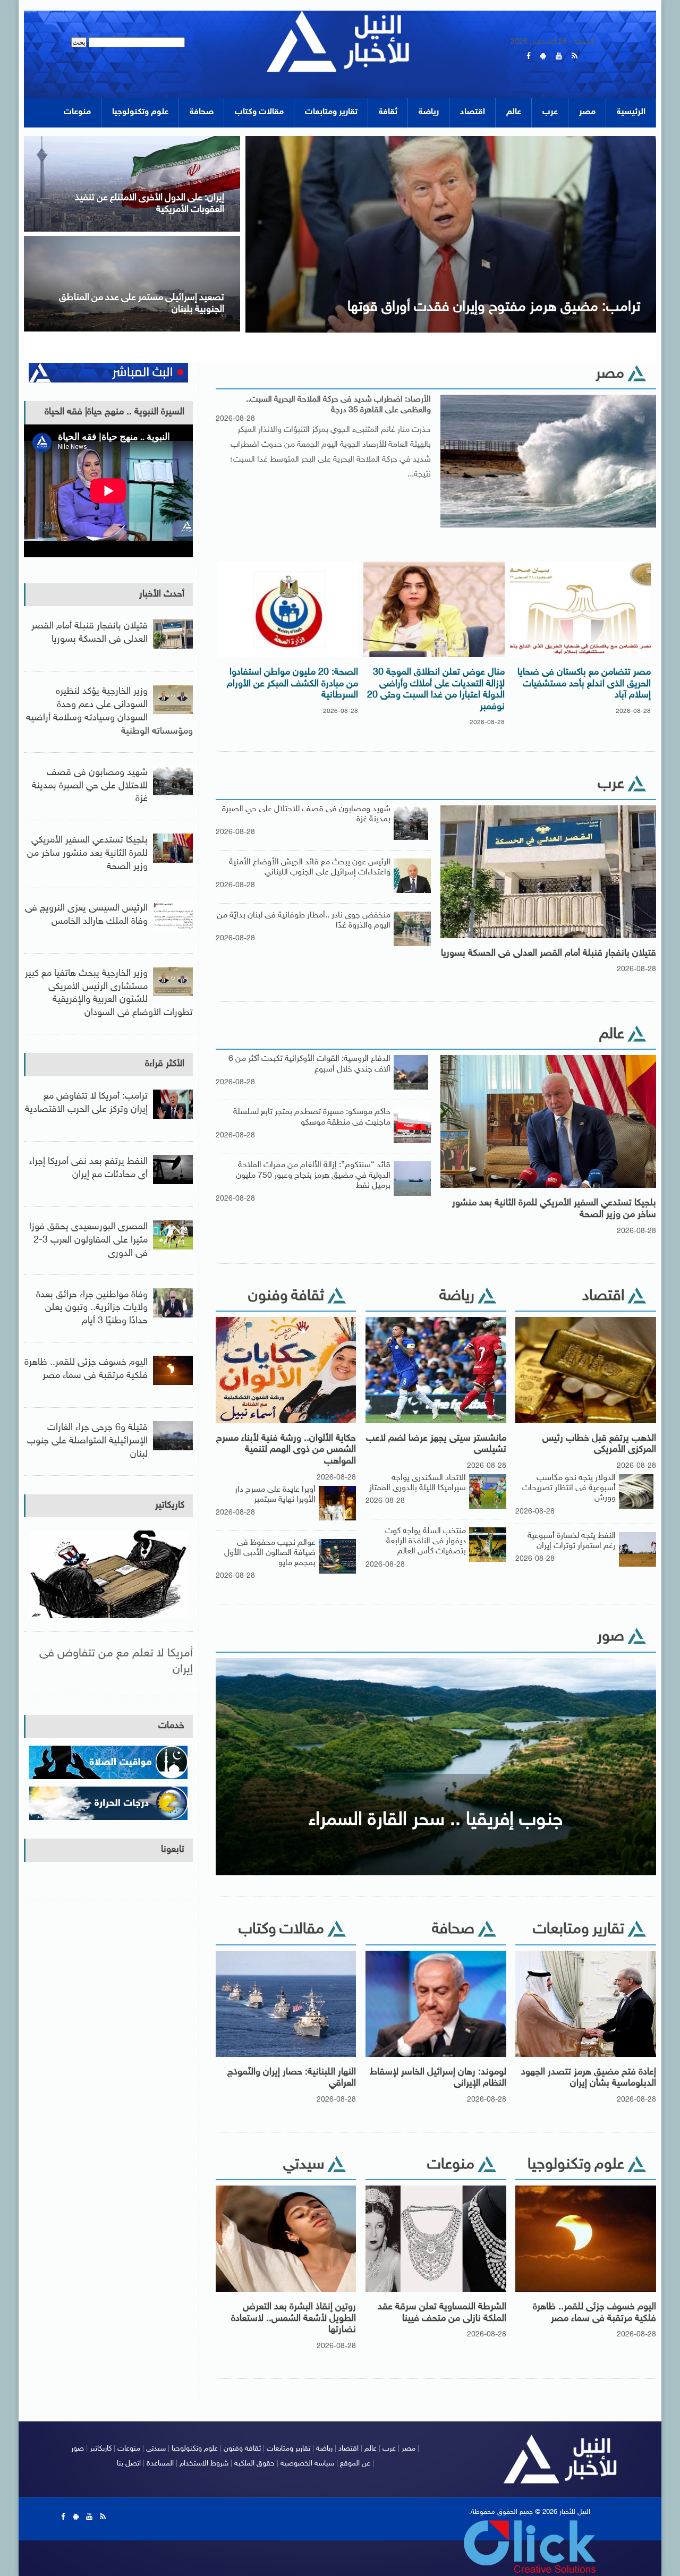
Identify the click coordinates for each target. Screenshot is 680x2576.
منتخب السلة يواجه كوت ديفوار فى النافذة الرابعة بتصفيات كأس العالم (426, 1541)
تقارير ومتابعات (331, 112)
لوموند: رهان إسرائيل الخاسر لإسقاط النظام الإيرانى (438, 2078)
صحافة (202, 112)
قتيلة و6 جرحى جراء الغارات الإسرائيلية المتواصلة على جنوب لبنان (87, 1441)
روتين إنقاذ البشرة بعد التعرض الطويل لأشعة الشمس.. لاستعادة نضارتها (294, 2319)
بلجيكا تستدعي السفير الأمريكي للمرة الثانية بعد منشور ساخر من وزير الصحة (554, 1209)
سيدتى (156, 2449)
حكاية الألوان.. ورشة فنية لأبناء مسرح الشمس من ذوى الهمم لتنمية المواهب (286, 1450)
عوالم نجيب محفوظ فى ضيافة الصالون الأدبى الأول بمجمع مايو (270, 1553)
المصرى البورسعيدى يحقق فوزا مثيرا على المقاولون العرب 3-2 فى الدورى (88, 1240)
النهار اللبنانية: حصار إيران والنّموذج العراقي (292, 2078)
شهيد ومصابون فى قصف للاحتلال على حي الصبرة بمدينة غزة (90, 786)
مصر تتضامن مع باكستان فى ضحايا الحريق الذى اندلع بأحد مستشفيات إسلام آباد (584, 684)
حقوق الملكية (254, 2464)
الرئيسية (631, 112)
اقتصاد (473, 112)
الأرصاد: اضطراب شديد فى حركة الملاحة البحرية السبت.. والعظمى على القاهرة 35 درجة (338, 405)
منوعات (77, 112)
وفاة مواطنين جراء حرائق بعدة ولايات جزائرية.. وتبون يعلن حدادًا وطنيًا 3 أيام (92, 1308)
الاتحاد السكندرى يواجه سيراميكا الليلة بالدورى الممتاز (418, 1483)
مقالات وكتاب (259, 112)
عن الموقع (355, 2464)
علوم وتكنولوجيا (140, 112)
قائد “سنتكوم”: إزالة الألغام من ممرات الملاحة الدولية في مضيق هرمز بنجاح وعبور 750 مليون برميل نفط (313, 1175)
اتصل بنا (129, 2464)
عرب (550, 112)
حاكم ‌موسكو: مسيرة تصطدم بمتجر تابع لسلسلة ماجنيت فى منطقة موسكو (312, 1117)
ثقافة (388, 112)
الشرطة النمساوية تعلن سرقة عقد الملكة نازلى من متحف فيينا (442, 2313)
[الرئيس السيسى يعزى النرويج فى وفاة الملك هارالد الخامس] (451, 139)
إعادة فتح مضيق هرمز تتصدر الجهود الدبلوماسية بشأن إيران (589, 2078)
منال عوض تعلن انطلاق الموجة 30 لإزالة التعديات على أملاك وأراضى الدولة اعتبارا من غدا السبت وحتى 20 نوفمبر (436, 690)
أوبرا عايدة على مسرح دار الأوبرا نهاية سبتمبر (275, 1495)
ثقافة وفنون (242, 2449)
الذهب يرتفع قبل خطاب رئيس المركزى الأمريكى (599, 1444)
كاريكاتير (170, 1506)
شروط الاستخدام (204, 2464)
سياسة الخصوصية (307, 2464)
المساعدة (160, 2464)
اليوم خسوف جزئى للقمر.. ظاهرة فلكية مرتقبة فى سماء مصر (594, 2313)
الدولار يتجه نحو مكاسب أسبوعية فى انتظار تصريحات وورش (569, 1488)
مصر (587, 112)
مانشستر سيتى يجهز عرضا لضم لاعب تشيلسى (436, 1444)
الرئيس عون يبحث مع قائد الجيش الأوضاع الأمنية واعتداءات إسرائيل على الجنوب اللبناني (310, 868)
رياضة (429, 112)
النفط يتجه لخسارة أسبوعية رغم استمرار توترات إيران (572, 1541)
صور (78, 2449)
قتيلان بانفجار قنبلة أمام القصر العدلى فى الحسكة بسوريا (549, 954)
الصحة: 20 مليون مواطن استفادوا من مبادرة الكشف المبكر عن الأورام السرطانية (292, 684)
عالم (514, 112)
